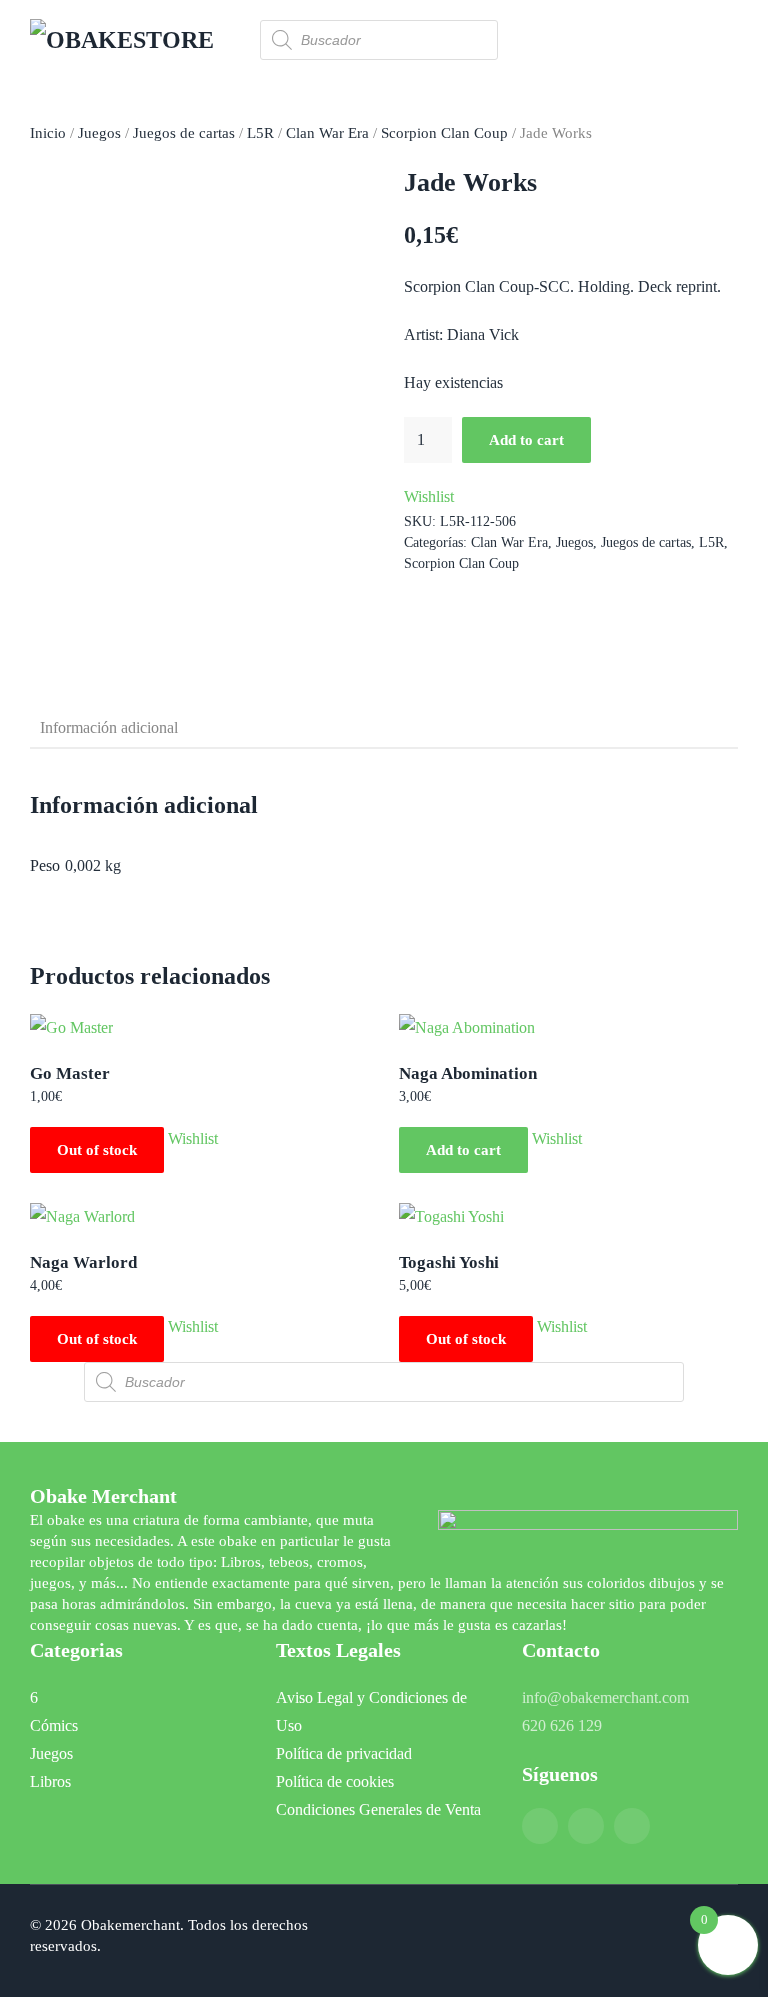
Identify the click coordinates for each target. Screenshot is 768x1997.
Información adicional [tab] (109, 727)
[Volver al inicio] (130, 40)
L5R (260, 133)
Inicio (48, 133)
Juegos (99, 133)
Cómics (54, 1725)
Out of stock (97, 1150)
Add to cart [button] (463, 1150)
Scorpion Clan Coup (444, 133)
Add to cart (526, 440)
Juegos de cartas (184, 133)
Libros (50, 1781)
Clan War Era (327, 133)
